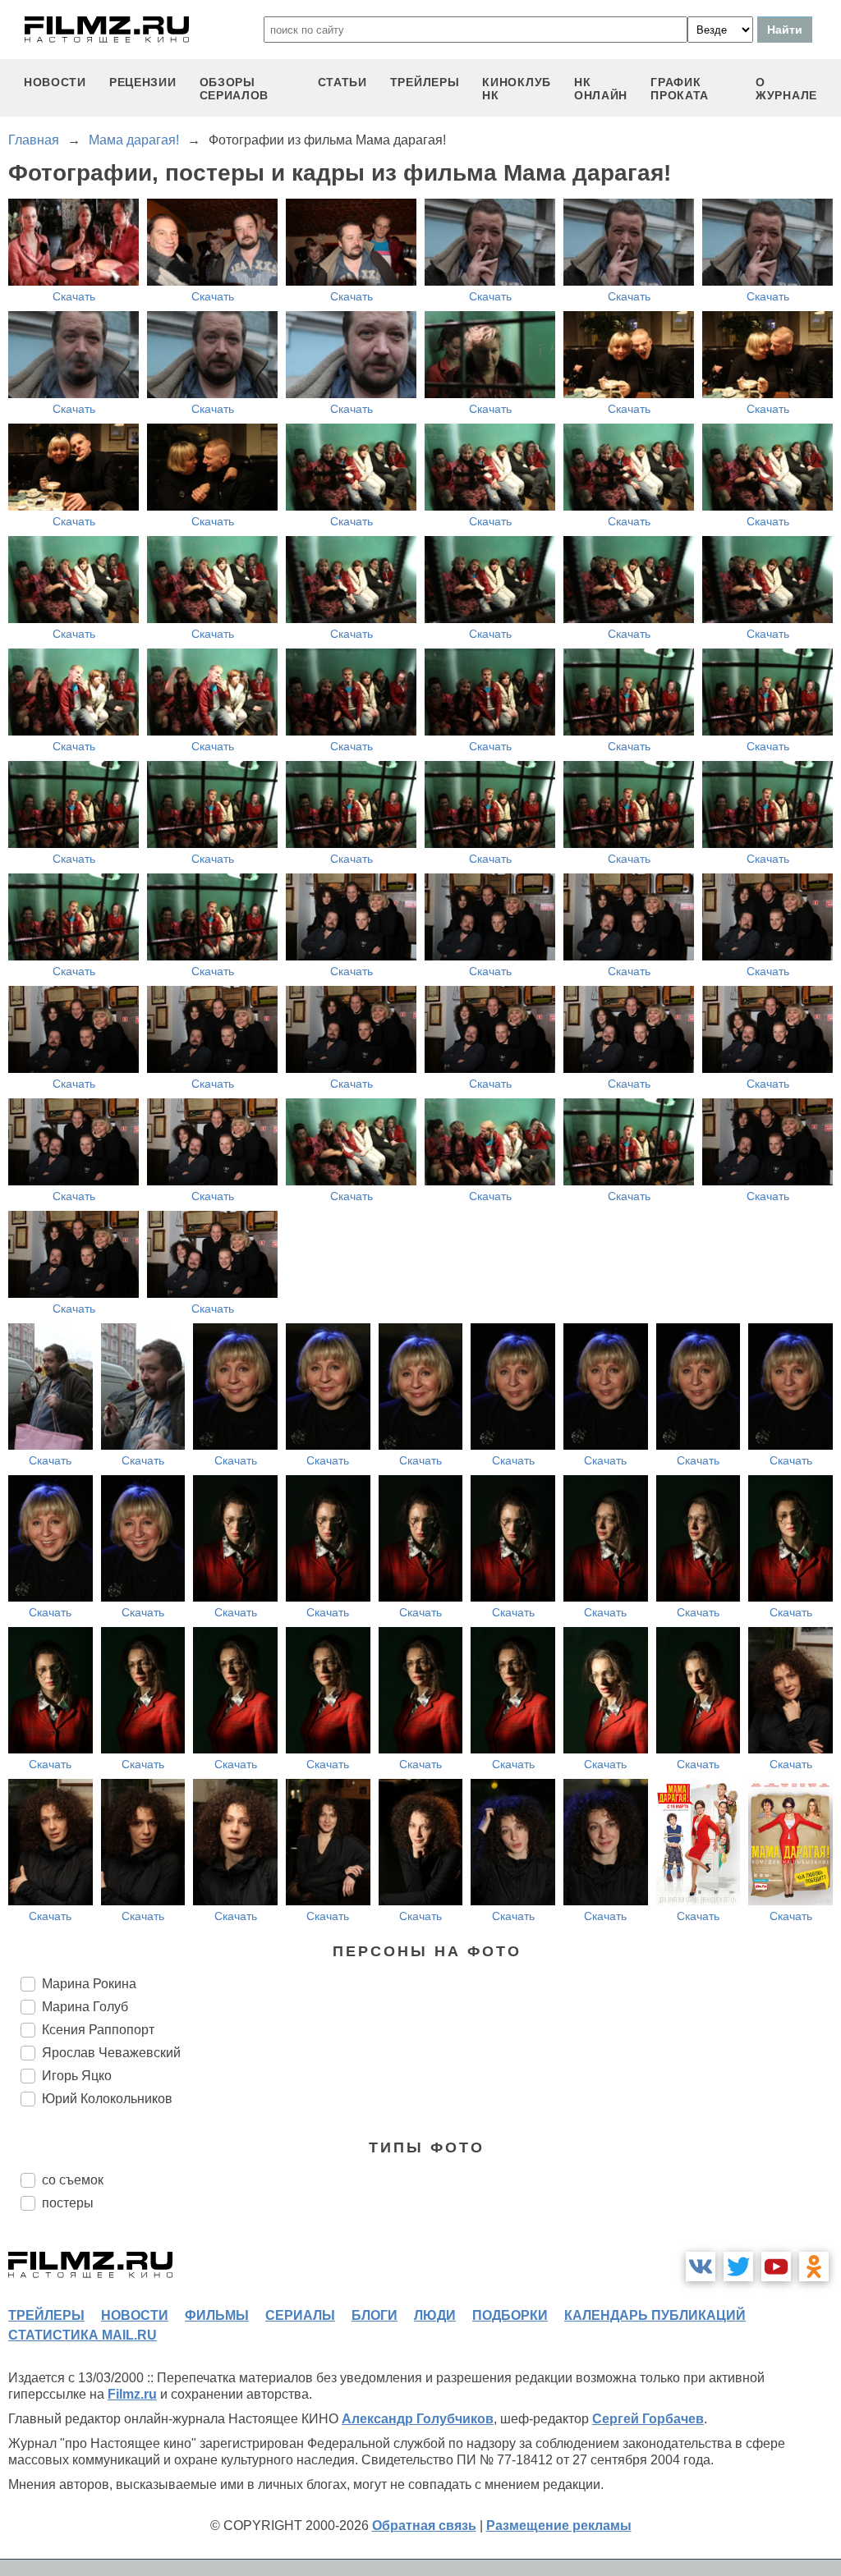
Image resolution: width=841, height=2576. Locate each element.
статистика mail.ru (83, 2335)
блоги (375, 2315)
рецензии (143, 82)
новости (55, 82)
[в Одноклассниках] (814, 2267)
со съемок (73, 2180)
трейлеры (425, 82)
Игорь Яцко (77, 2076)
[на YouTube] (776, 2267)
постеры (68, 2203)
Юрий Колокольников (107, 2099)
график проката (680, 89)
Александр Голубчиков (418, 2419)
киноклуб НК (517, 89)
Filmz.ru (132, 2394)
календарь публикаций (655, 2315)
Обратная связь (424, 2526)
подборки (510, 2315)
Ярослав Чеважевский (111, 2053)
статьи (342, 82)
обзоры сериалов (234, 89)
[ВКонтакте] (701, 2267)
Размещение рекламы (559, 2526)
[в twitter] (738, 2267)
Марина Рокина (89, 1984)
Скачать (74, 296)
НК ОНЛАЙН (601, 89)
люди (435, 2315)
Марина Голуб (85, 2007)
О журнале (786, 89)
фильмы (217, 2315)
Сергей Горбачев (648, 2419)
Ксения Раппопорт (98, 2030)
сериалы (300, 2315)
